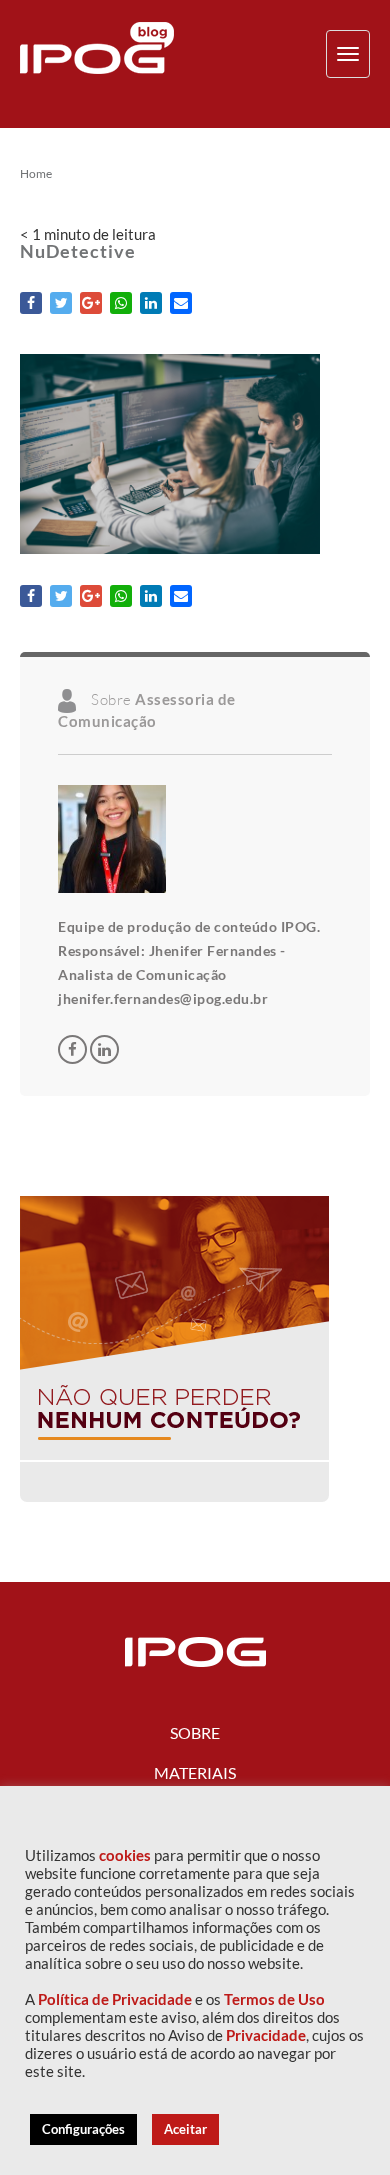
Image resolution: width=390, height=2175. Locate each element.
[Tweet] (61, 303)
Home (36, 174)
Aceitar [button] (185, 2129)
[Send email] (181, 303)
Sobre (195, 1732)
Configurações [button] (83, 2129)
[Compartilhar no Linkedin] (151, 303)
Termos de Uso (274, 1999)
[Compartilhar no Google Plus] (91, 303)
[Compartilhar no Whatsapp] (121, 303)
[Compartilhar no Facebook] (31, 303)
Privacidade (266, 2035)
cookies (125, 1855)
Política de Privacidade (115, 1999)
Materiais (195, 1772)
